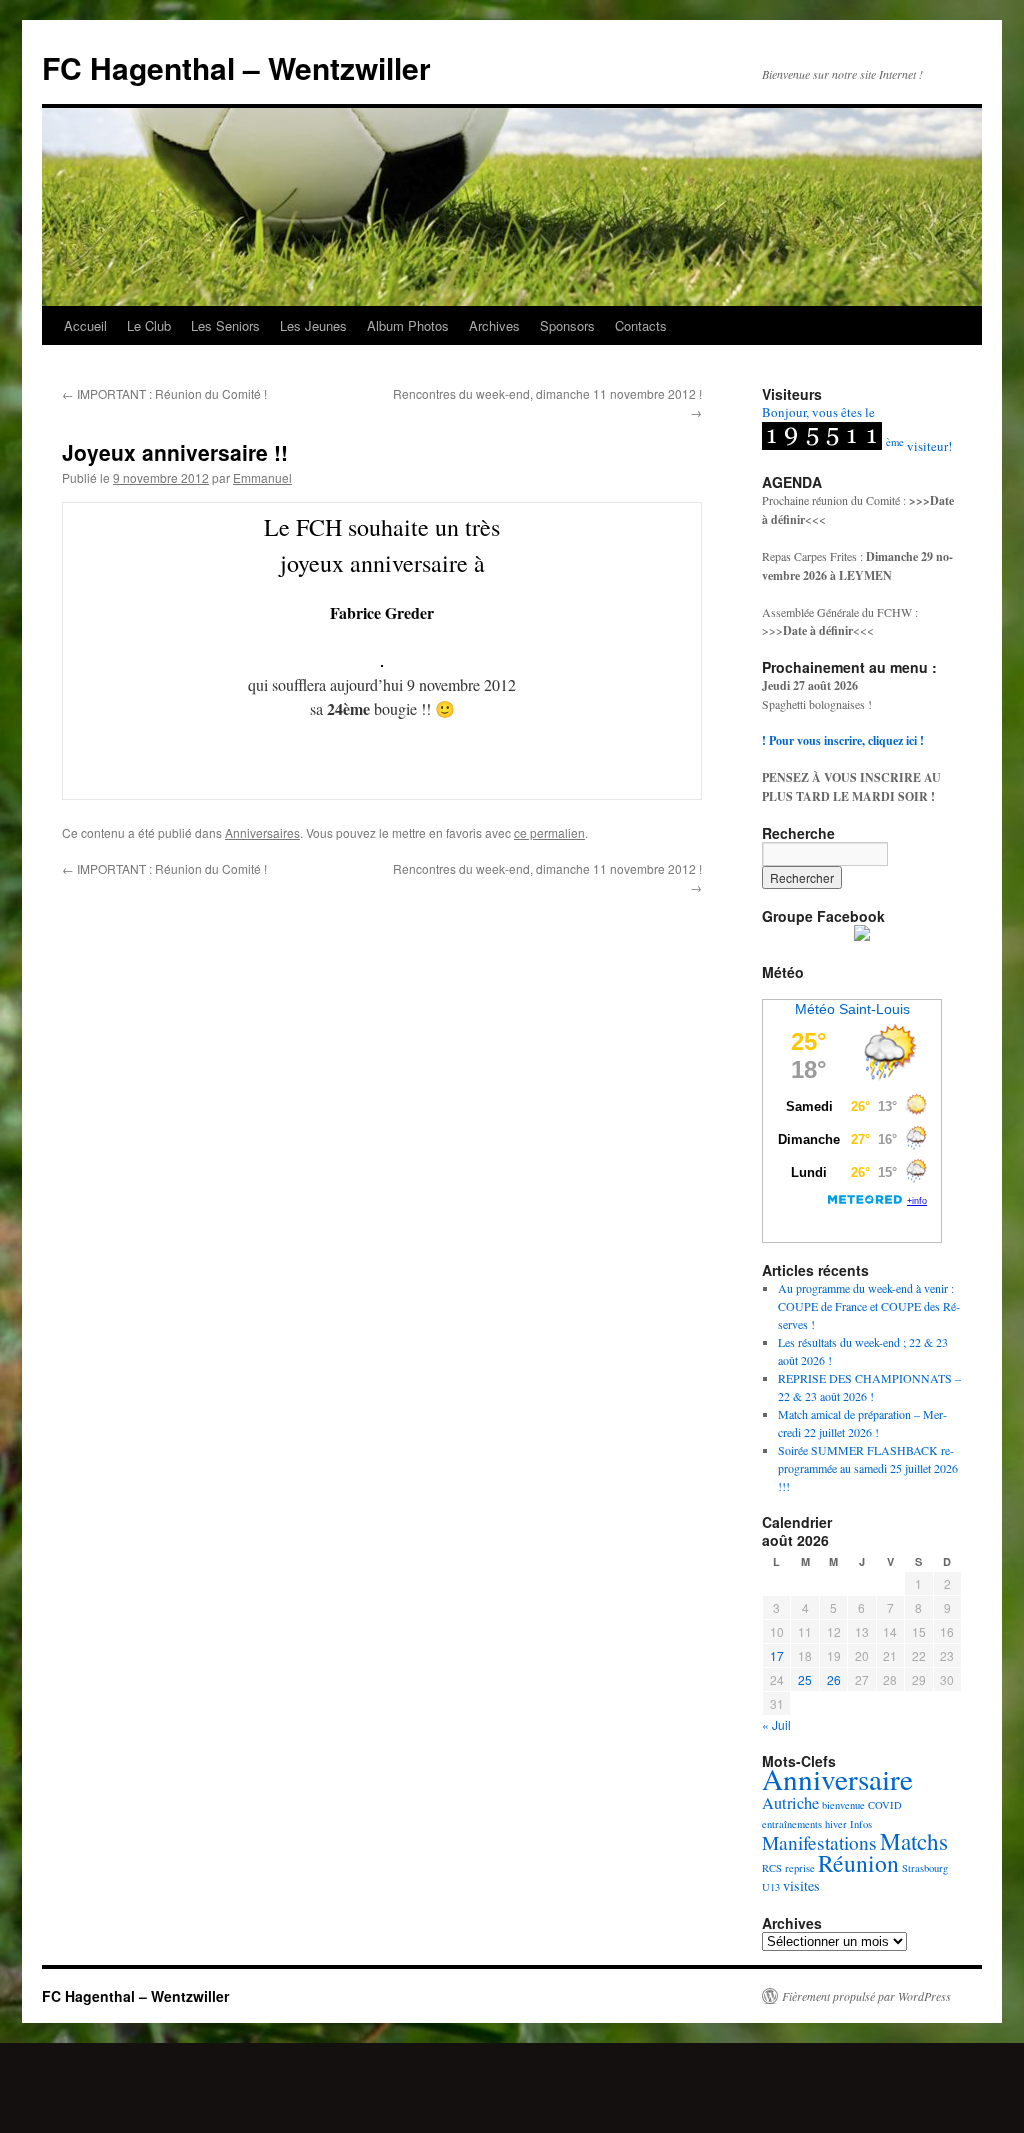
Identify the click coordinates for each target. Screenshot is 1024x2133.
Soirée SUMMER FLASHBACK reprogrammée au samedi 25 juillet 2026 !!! (868, 1468)
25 (805, 1679)
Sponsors (567, 325)
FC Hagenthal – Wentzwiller (236, 67)
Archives (494, 325)
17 (777, 1655)
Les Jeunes (313, 325)
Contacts (641, 325)
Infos (861, 1824)
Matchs (914, 1841)
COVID (885, 1805)
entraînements (792, 1824)
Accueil (85, 325)
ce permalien (549, 832)
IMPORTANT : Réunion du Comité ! (164, 393)
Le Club (149, 325)
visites (801, 1885)
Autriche (790, 1803)
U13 (771, 1887)
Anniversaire (837, 1778)
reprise (800, 1868)
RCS (772, 1868)
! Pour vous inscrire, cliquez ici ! (843, 740)
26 (834, 1679)
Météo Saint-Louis (852, 1009)
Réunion (858, 1863)
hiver (836, 1824)
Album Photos (408, 325)
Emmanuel (262, 477)
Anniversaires (262, 832)
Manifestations (819, 1842)
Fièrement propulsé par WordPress (866, 1996)
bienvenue (843, 1805)
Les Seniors (225, 325)
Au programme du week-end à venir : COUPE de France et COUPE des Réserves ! (869, 1306)
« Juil (776, 1724)
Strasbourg (925, 1868)
